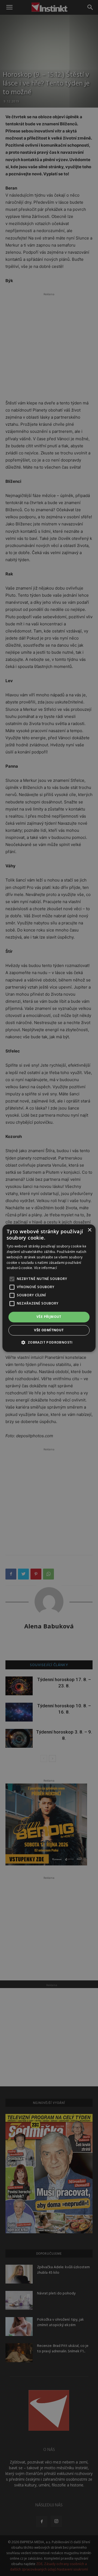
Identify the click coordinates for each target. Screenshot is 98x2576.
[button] (49, 1342)
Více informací (45, 1268)
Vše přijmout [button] (49, 1317)
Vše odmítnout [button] (49, 1330)
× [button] (89, 1230)
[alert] (49, 1288)
